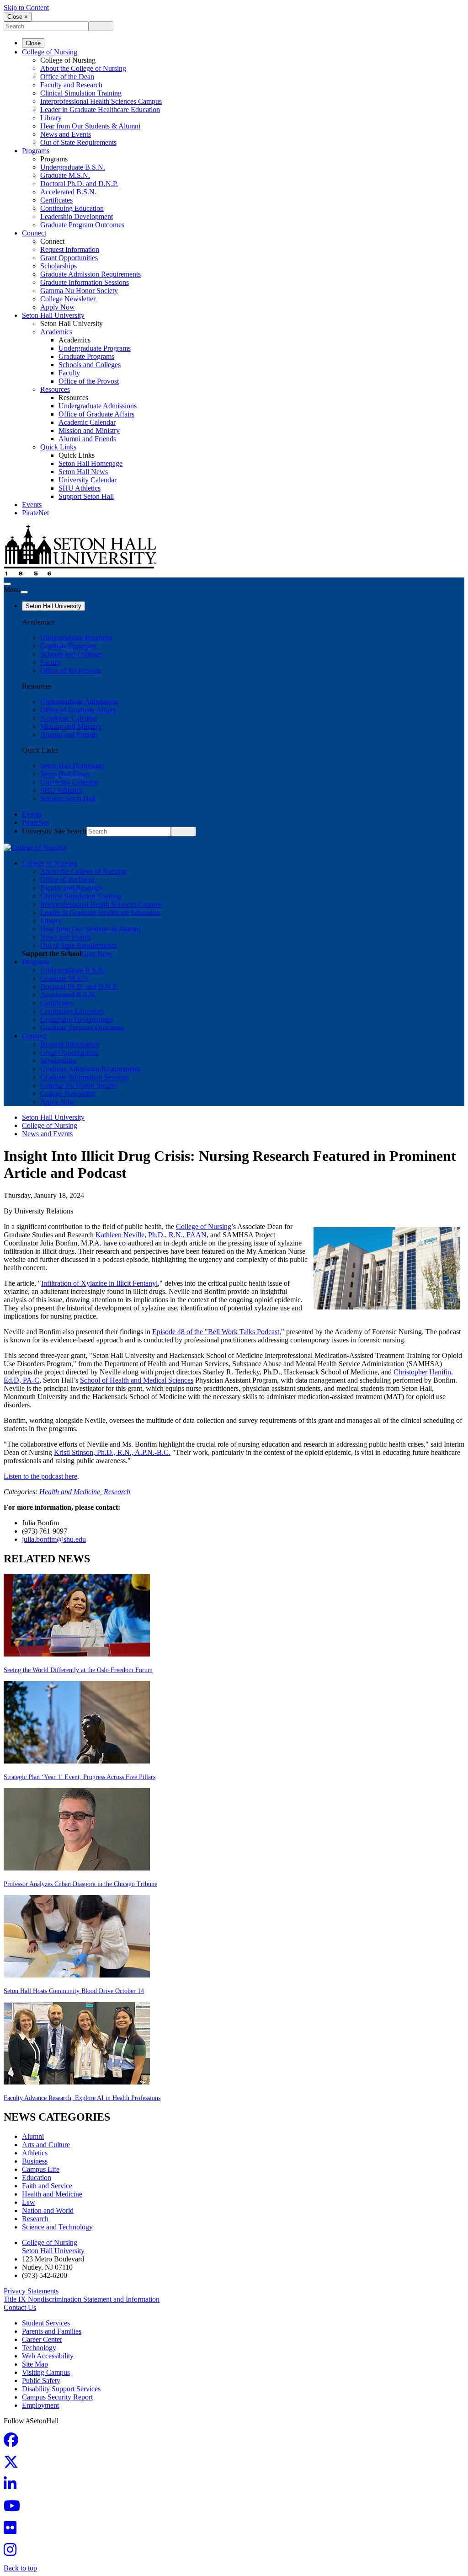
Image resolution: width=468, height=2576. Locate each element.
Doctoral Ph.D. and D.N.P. (79, 184)
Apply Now (58, 307)
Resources (55, 389)
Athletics (35, 2153)
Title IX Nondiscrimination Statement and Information (82, 2299)
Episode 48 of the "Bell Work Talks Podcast (216, 1332)
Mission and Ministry (89, 430)
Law (29, 2202)
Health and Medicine (52, 2194)
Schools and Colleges (90, 365)
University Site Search (54, 831)
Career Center (42, 2339)
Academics (56, 332)
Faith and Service (47, 2186)
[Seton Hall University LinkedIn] (13, 2487)
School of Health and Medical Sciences (137, 1380)
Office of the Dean (67, 77)
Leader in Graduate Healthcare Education (100, 110)
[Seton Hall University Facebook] (14, 2443)
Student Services (46, 2323)
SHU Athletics (80, 488)
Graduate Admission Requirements (90, 274)
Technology (39, 2348)
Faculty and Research (71, 85)
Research (117, 1492)
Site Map (35, 2364)
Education (37, 2178)
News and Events (66, 134)
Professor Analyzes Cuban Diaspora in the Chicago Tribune (80, 1884)
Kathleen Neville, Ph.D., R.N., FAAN (151, 1235)
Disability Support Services (61, 2389)
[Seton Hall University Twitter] (14, 2465)
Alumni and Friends (87, 439)
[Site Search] (7, 584)
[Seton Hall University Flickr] (13, 2531)
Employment (40, 2405)
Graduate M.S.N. (65, 175)
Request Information (70, 249)
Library (51, 118)
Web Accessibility (48, 2356)
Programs (36, 151)
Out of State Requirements (78, 142)
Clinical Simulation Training (81, 93)
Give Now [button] (97, 954)
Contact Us (20, 2307)
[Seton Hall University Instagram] (13, 2552)
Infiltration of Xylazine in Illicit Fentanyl (99, 1283)
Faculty (69, 373)
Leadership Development (77, 216)
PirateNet (35, 513)
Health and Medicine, (72, 1492)
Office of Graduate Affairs (96, 414)
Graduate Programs (86, 356)
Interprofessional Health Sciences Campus (101, 101)
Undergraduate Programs (95, 348)
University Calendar (88, 480)
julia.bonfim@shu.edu (54, 1539)
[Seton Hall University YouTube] (15, 2509)
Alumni (33, 2136)
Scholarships (58, 266)
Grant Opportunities (69, 258)
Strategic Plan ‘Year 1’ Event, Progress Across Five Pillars (80, 1777)
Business (35, 2161)
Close (33, 43)
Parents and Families (52, 2331)
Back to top (20, 2568)
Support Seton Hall (86, 496)
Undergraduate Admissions (98, 406)
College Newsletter (68, 299)
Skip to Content (26, 8)
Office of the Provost (89, 381)
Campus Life (41, 2169)
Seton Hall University (53, 315)
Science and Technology (57, 2227)
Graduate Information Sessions (85, 282)
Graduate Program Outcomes (82, 225)
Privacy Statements (31, 2291)
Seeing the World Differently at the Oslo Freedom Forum (78, 1670)
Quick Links (58, 447)
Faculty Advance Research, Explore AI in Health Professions (82, 2098)
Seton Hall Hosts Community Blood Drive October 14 (74, 1991)
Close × (18, 17)
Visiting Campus (46, 2372)
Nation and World (48, 2210)
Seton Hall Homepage (90, 463)
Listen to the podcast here (40, 1476)
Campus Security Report (57, 2397)
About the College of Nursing (83, 68)
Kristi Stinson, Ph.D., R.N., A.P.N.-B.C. (112, 1452)
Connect (34, 233)
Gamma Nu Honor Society (79, 291)
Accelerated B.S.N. (68, 192)
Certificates (56, 200)
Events (32, 505)
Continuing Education (72, 208)
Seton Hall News (83, 472)
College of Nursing (50, 52)
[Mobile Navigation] (24, 592)
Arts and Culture (46, 2145)
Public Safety (41, 2381)
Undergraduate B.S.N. (73, 167)
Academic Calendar (87, 422)
